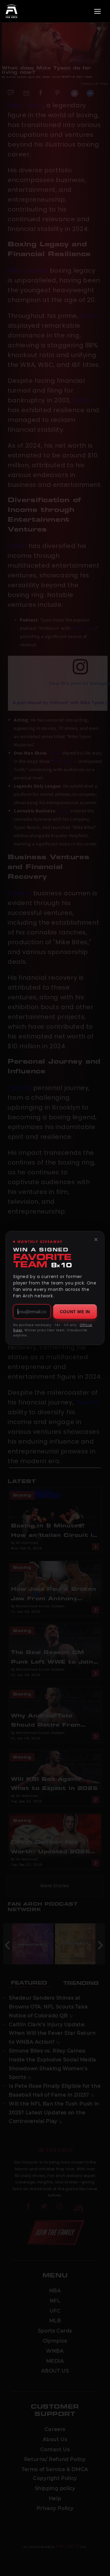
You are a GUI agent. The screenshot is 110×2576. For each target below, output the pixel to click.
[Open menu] (97, 11)
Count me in (75, 1312)
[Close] (96, 1240)
